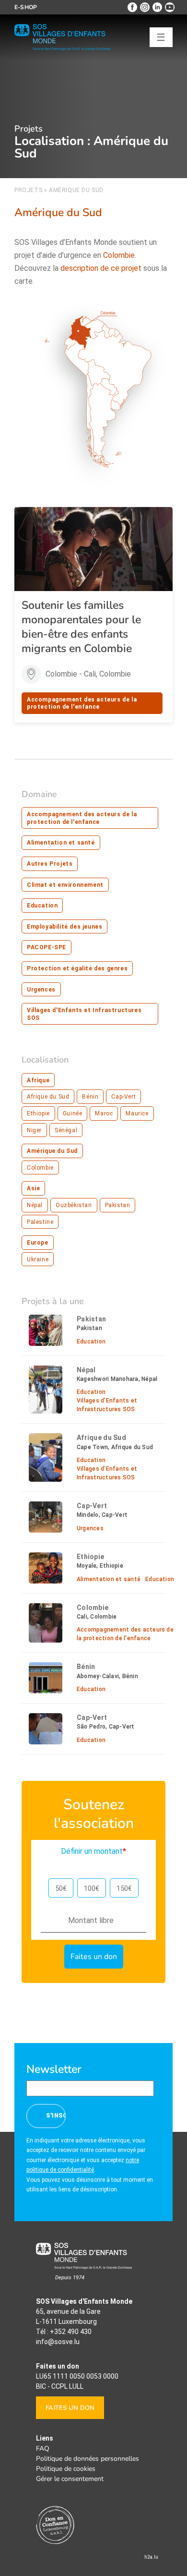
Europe (38, 1243)
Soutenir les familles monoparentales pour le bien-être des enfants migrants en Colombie (81, 627)
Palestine (40, 1222)
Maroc (104, 1113)
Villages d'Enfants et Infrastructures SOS (84, 1014)
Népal (35, 1205)
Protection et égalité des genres (77, 968)
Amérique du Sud (52, 1151)
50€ (61, 1888)
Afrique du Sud (48, 1097)
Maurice (137, 1113)
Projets (28, 190)
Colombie (40, 1168)
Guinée (73, 1113)
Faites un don (70, 2408)
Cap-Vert (123, 1097)
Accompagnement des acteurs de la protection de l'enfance (82, 703)
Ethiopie (38, 1113)
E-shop (26, 7)
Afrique (38, 1080)
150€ (124, 1888)
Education (42, 906)
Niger (34, 1130)
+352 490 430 (71, 2332)
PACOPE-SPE (47, 947)
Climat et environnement (65, 885)
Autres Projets (50, 864)
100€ (92, 1888)
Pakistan (118, 1205)
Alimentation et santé (61, 843)
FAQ (43, 2449)
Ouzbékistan (74, 1205)
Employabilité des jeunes (64, 927)
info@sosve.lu (58, 2342)
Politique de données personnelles (88, 2459)
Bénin (90, 1097)
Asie (33, 1188)
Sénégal (66, 1130)
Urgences (41, 990)
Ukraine (38, 1259)
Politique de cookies (66, 2469)
